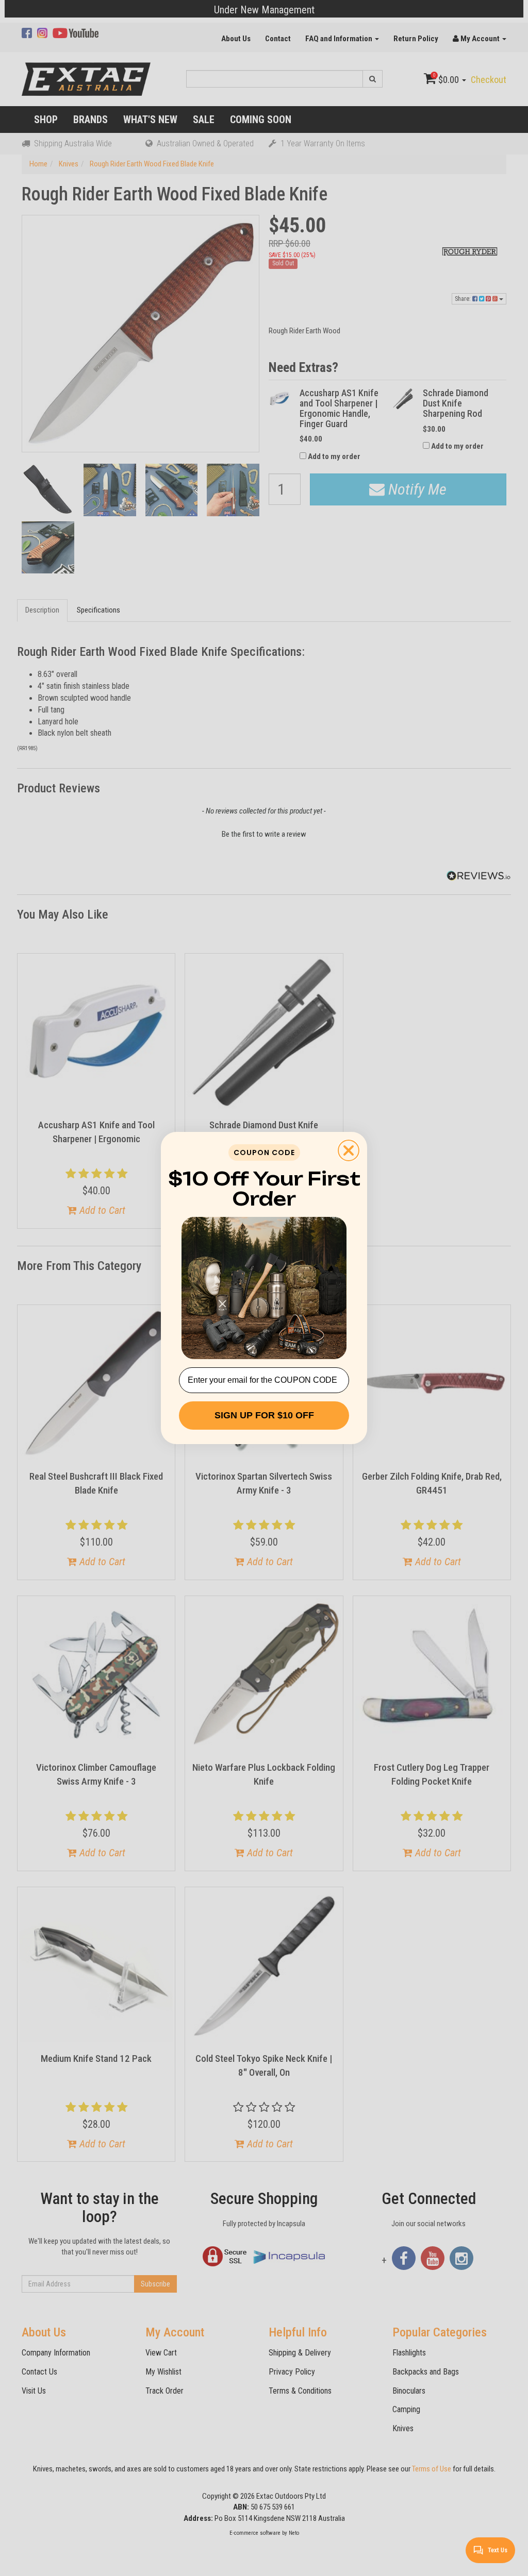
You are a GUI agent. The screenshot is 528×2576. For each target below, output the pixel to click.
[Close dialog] (349, 1150)
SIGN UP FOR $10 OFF (264, 1415)
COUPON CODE (264, 1153)
